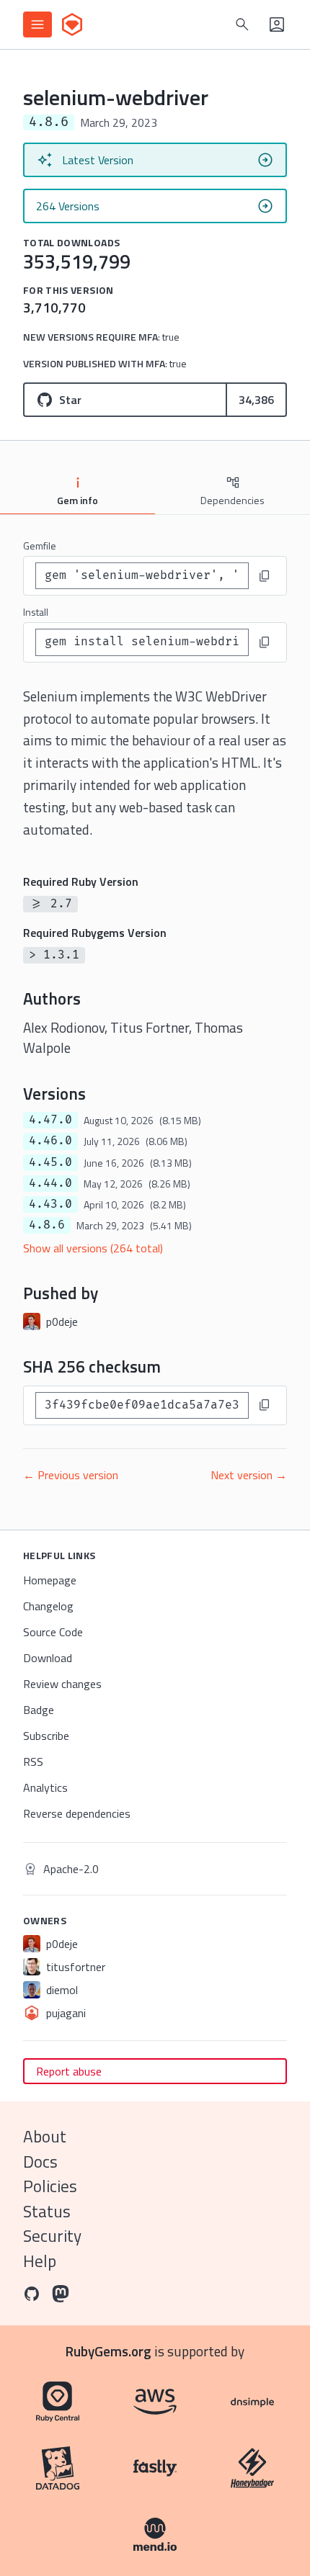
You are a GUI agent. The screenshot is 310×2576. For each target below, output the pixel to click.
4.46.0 (50, 1141)
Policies (50, 2186)
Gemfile (40, 546)
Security (52, 2236)
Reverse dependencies (77, 1813)
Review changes (62, 1684)
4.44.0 (50, 1183)
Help (40, 2261)
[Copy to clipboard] (265, 576)
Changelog (48, 1606)
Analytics (45, 1787)
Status (47, 2211)
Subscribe (46, 1736)
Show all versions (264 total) (93, 1248)
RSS (33, 1762)
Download (48, 1658)
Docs (40, 2162)
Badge (39, 1710)
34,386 (256, 400)
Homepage (50, 1580)
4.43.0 (50, 1204)
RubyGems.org (108, 2351)
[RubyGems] (72, 24)
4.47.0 (50, 1120)
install (36, 612)
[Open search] (242, 24)
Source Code (53, 1632)
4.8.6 (47, 1225)
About (45, 2136)
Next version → (249, 1475)
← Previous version (71, 1475)
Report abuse (69, 2071)
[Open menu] (37, 24)
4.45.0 (50, 1162)
